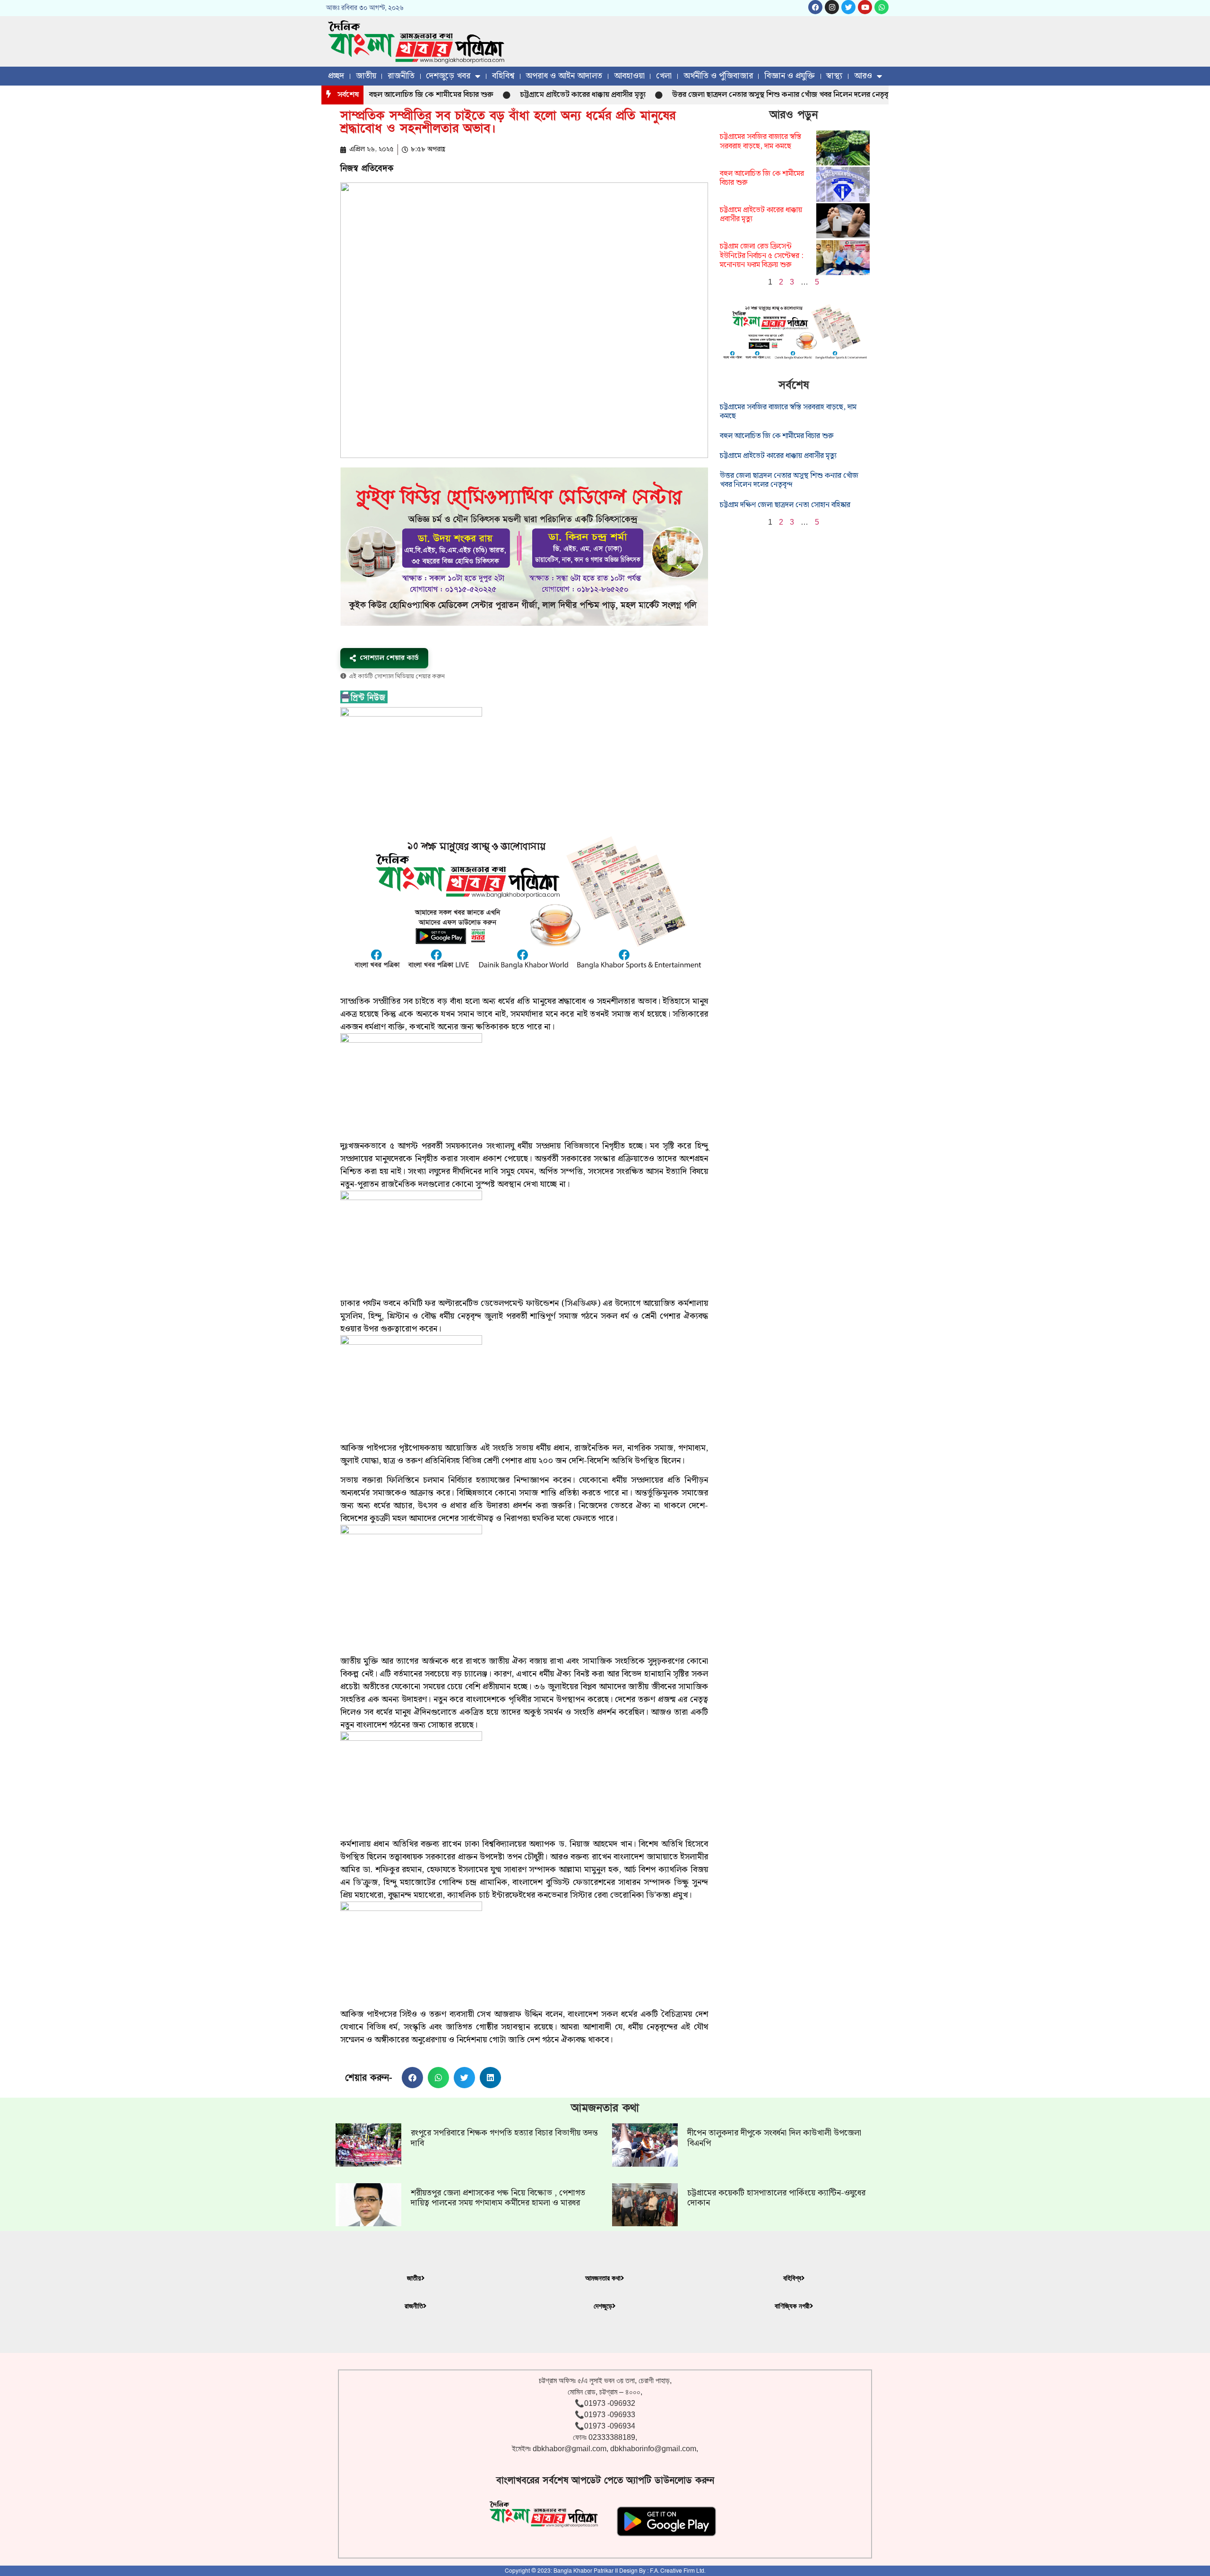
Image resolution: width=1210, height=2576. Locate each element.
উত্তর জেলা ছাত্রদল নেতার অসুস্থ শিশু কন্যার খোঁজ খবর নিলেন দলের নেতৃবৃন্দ (715, 95)
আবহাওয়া (629, 76)
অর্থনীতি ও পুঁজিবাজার (718, 76)
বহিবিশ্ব (503, 76)
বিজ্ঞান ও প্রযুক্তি (790, 76)
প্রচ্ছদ (336, 76)
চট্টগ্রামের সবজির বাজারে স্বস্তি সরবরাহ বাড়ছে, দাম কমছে (761, 141)
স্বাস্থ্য (834, 76)
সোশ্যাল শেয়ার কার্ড (389, 658)
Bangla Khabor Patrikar (583, 2571)
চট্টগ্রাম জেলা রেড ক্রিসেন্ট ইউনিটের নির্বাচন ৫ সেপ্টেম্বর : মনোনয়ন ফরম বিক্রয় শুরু (762, 255)
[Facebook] (815, 7)
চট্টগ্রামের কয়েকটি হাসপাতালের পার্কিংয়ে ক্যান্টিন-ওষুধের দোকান (776, 2198)
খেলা (664, 76)
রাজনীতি (401, 76)
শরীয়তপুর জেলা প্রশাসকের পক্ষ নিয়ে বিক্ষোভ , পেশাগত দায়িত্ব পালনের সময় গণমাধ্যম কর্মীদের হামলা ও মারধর (498, 2198)
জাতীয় (366, 76)
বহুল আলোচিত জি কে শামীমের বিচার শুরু (762, 178)
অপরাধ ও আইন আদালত (564, 76)
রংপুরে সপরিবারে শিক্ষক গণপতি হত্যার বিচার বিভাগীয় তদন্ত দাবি (504, 2138)
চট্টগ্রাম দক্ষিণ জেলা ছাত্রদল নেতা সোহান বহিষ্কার (785, 505)
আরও (863, 76)
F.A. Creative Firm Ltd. (678, 2571)
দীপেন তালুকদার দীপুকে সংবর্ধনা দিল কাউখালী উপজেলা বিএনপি (774, 2138)
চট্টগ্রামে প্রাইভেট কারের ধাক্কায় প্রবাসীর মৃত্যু (514, 95)
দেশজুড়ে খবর (448, 76)
